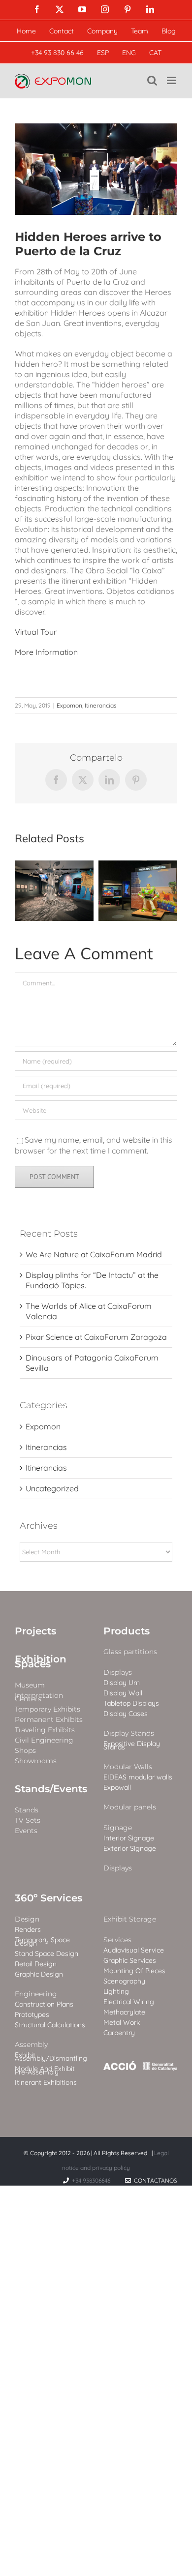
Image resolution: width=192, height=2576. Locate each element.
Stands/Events (51, 1789)
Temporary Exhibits (48, 1709)
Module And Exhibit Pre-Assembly (45, 2071)
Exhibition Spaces (41, 1661)
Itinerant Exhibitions (46, 2083)
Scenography (124, 1981)
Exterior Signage (130, 1849)
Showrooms (36, 1761)
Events (26, 1831)
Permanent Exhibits (49, 1720)
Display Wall (123, 1693)
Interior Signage (129, 1838)
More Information (46, 652)
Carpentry (119, 2033)
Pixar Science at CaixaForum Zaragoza (96, 1337)
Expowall (117, 1788)
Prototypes (32, 2015)
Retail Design (36, 1964)
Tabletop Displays (131, 1703)
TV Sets (28, 1821)
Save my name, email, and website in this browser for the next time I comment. (94, 1145)
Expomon (69, 705)
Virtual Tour (36, 632)
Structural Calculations (50, 2025)
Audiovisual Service (134, 1950)
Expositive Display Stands (132, 1746)
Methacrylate (124, 2012)
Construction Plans (44, 2004)
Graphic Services (130, 1961)
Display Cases (126, 1714)
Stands (27, 1810)
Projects (35, 1631)
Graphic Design (39, 1974)
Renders (28, 1930)
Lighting (116, 1992)
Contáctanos (154, 2180)
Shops (25, 1751)
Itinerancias (101, 705)
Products (127, 1631)
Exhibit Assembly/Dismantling (51, 2057)
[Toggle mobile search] (152, 80)
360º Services (48, 1898)
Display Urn (122, 1683)
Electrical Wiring (129, 2002)
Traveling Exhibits (45, 1730)
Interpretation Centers (39, 1697)
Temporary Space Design (42, 1942)
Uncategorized (52, 1488)
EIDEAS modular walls (138, 1777)
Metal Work (122, 2023)
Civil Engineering (44, 1740)
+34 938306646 (92, 2180)
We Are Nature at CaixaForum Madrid (94, 1254)
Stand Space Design (47, 1954)
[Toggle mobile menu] (172, 80)
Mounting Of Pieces (134, 1971)
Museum (30, 1685)
